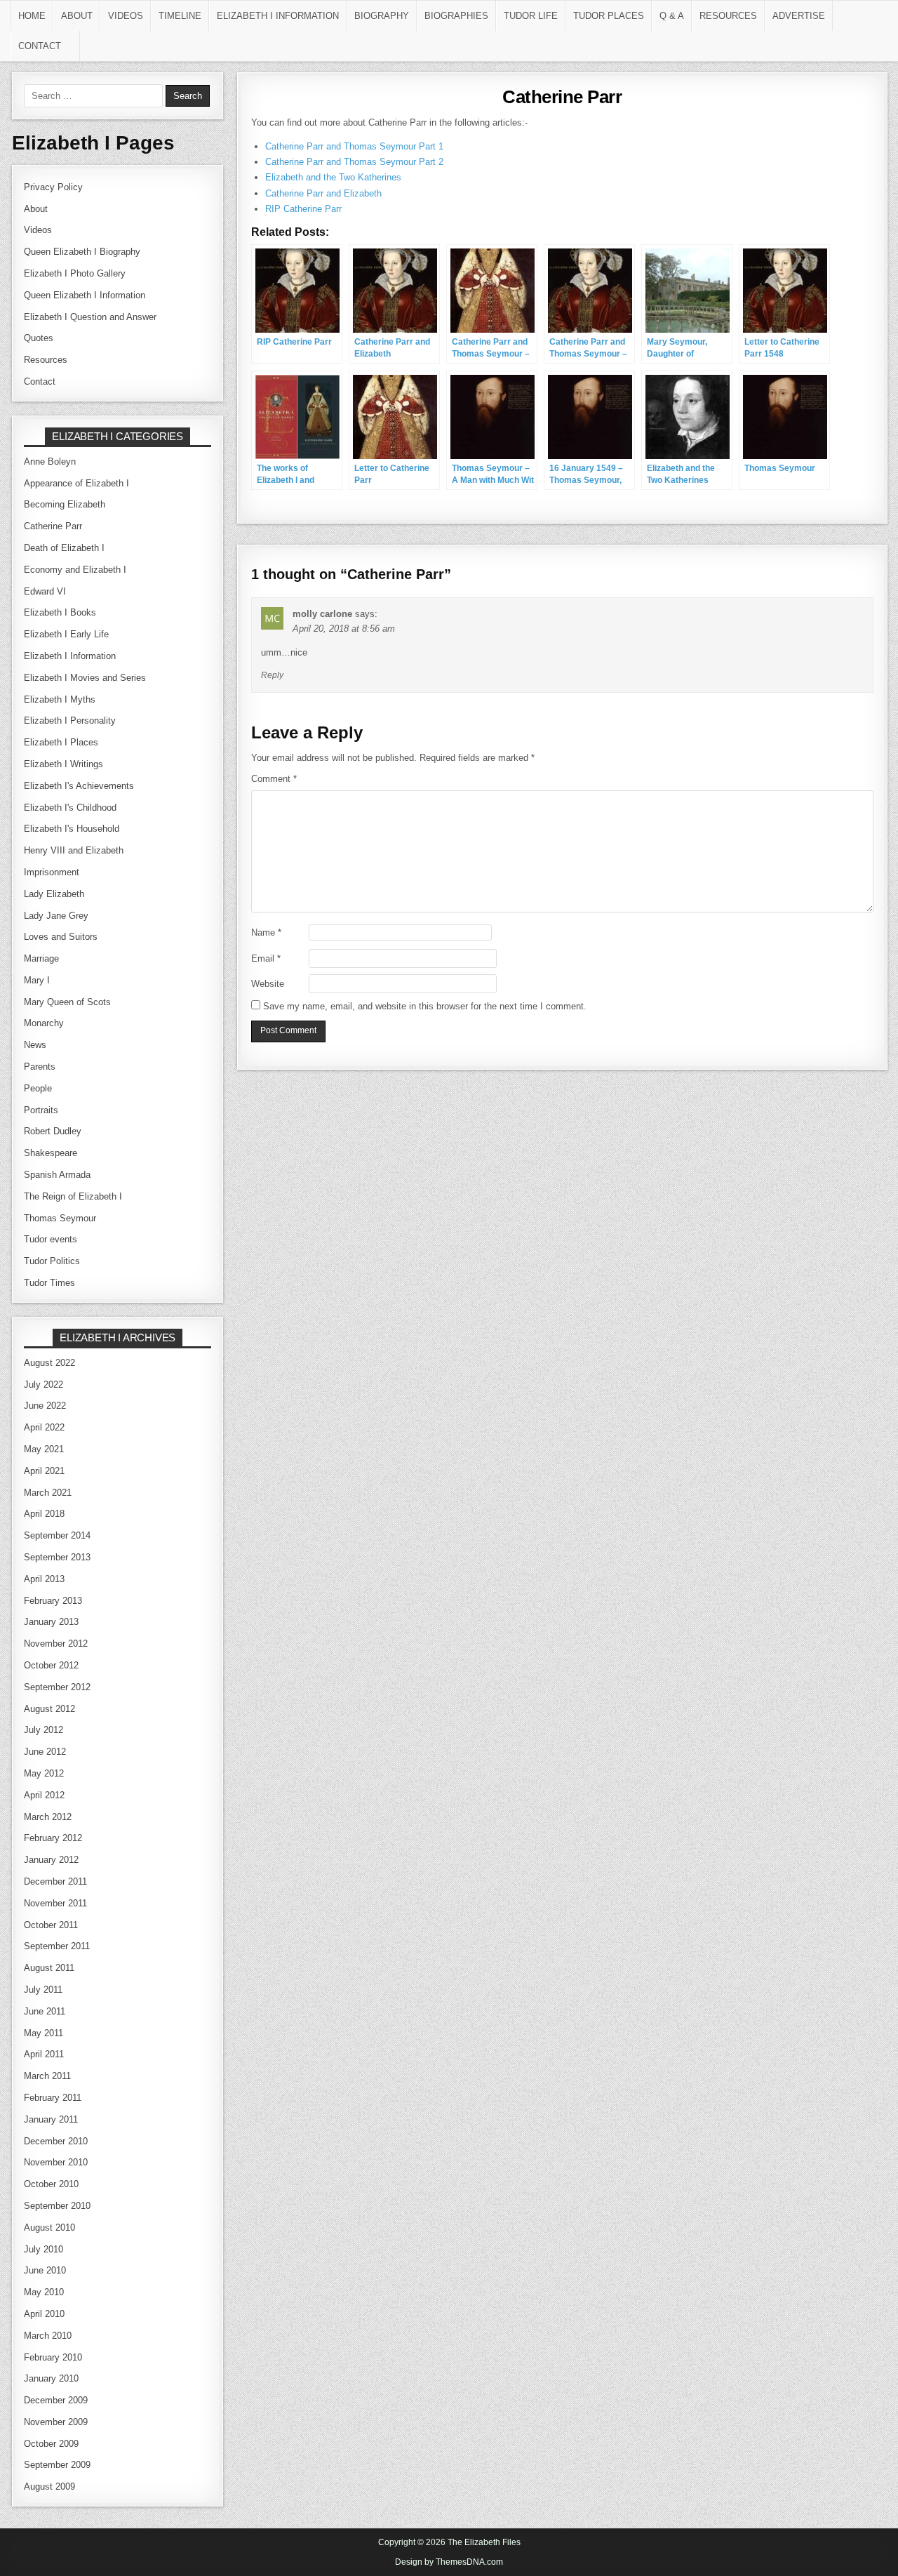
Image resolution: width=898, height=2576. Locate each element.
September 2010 (57, 2206)
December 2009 (56, 2400)
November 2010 (56, 2162)
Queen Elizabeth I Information (85, 295)
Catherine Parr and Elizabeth (323, 193)
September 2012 (57, 1687)
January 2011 (51, 2119)
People (38, 1088)
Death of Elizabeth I (64, 548)
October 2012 (51, 1665)
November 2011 (55, 1903)
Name (266, 932)
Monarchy (44, 1023)
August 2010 (49, 2228)
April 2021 (44, 1471)
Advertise (799, 16)
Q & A (672, 16)
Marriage (41, 958)
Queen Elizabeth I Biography (82, 252)
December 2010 (56, 2141)
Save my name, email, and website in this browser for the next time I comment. (425, 1006)
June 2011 (45, 2011)
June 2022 (45, 1406)
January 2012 (51, 1860)
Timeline (180, 16)
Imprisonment (52, 872)
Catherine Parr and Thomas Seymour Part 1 (354, 146)
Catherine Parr (562, 97)
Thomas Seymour (60, 1218)
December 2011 (55, 1881)
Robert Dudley (53, 1131)
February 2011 (53, 2098)
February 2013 (53, 1601)
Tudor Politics (52, 1261)
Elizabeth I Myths (60, 699)
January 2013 (51, 1622)
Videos (126, 16)
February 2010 (53, 2357)
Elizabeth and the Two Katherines (333, 177)
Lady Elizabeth (54, 894)
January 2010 (51, 2378)
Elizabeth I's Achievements (79, 786)
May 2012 (44, 1773)
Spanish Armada (57, 1175)
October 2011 (51, 1925)
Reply (272, 675)
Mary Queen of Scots (67, 1002)
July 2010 (43, 2249)
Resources (728, 16)
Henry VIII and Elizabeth (74, 850)
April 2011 (44, 2054)
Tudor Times (49, 1283)
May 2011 (43, 2033)
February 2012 (53, 1838)
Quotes (39, 338)
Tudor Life (531, 16)
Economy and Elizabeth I (75, 570)
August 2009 (49, 2487)
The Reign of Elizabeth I (73, 1196)
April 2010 (44, 2314)
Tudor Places (609, 16)
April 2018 (44, 1514)
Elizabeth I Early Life (66, 634)
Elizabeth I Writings (63, 764)
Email (266, 958)
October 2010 (51, 2184)
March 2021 (48, 1493)
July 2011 (43, 1990)
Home (32, 16)
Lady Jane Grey (56, 916)
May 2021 (44, 1449)
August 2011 (49, 1968)
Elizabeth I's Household (72, 829)
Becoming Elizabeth (65, 504)
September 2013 (57, 1557)
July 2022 (43, 1385)
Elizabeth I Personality (70, 721)
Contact (40, 46)
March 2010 (48, 2336)
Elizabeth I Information (278, 16)
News (35, 1045)
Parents (40, 1067)
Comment (274, 779)
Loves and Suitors (61, 937)
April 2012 (44, 1795)
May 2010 (44, 2292)
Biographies (456, 16)
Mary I (37, 980)
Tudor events (51, 1239)
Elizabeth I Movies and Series (85, 678)
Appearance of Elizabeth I (76, 483)
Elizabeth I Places (61, 742)
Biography (382, 16)
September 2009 (57, 2465)
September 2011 (57, 1946)
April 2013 (44, 1579)
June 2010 (45, 2270)
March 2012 (48, 1817)
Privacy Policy (53, 187)
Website (268, 984)
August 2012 (49, 1709)
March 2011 (47, 2076)
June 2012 (45, 1752)
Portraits (41, 1110)
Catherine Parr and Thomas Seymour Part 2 (354, 162)
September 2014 (57, 1535)
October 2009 (51, 2444)
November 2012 (56, 1644)
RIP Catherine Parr (303, 209)
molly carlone (322, 614)
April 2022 (44, 1427)
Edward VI (45, 591)
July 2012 (43, 1730)
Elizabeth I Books (60, 612)
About (77, 16)
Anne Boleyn (50, 462)
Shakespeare (51, 1153)
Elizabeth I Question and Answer (90, 317)
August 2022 (49, 1363)
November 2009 (56, 2422)
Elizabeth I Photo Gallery (75, 273)
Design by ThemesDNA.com (449, 2562)
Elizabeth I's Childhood (70, 808)
